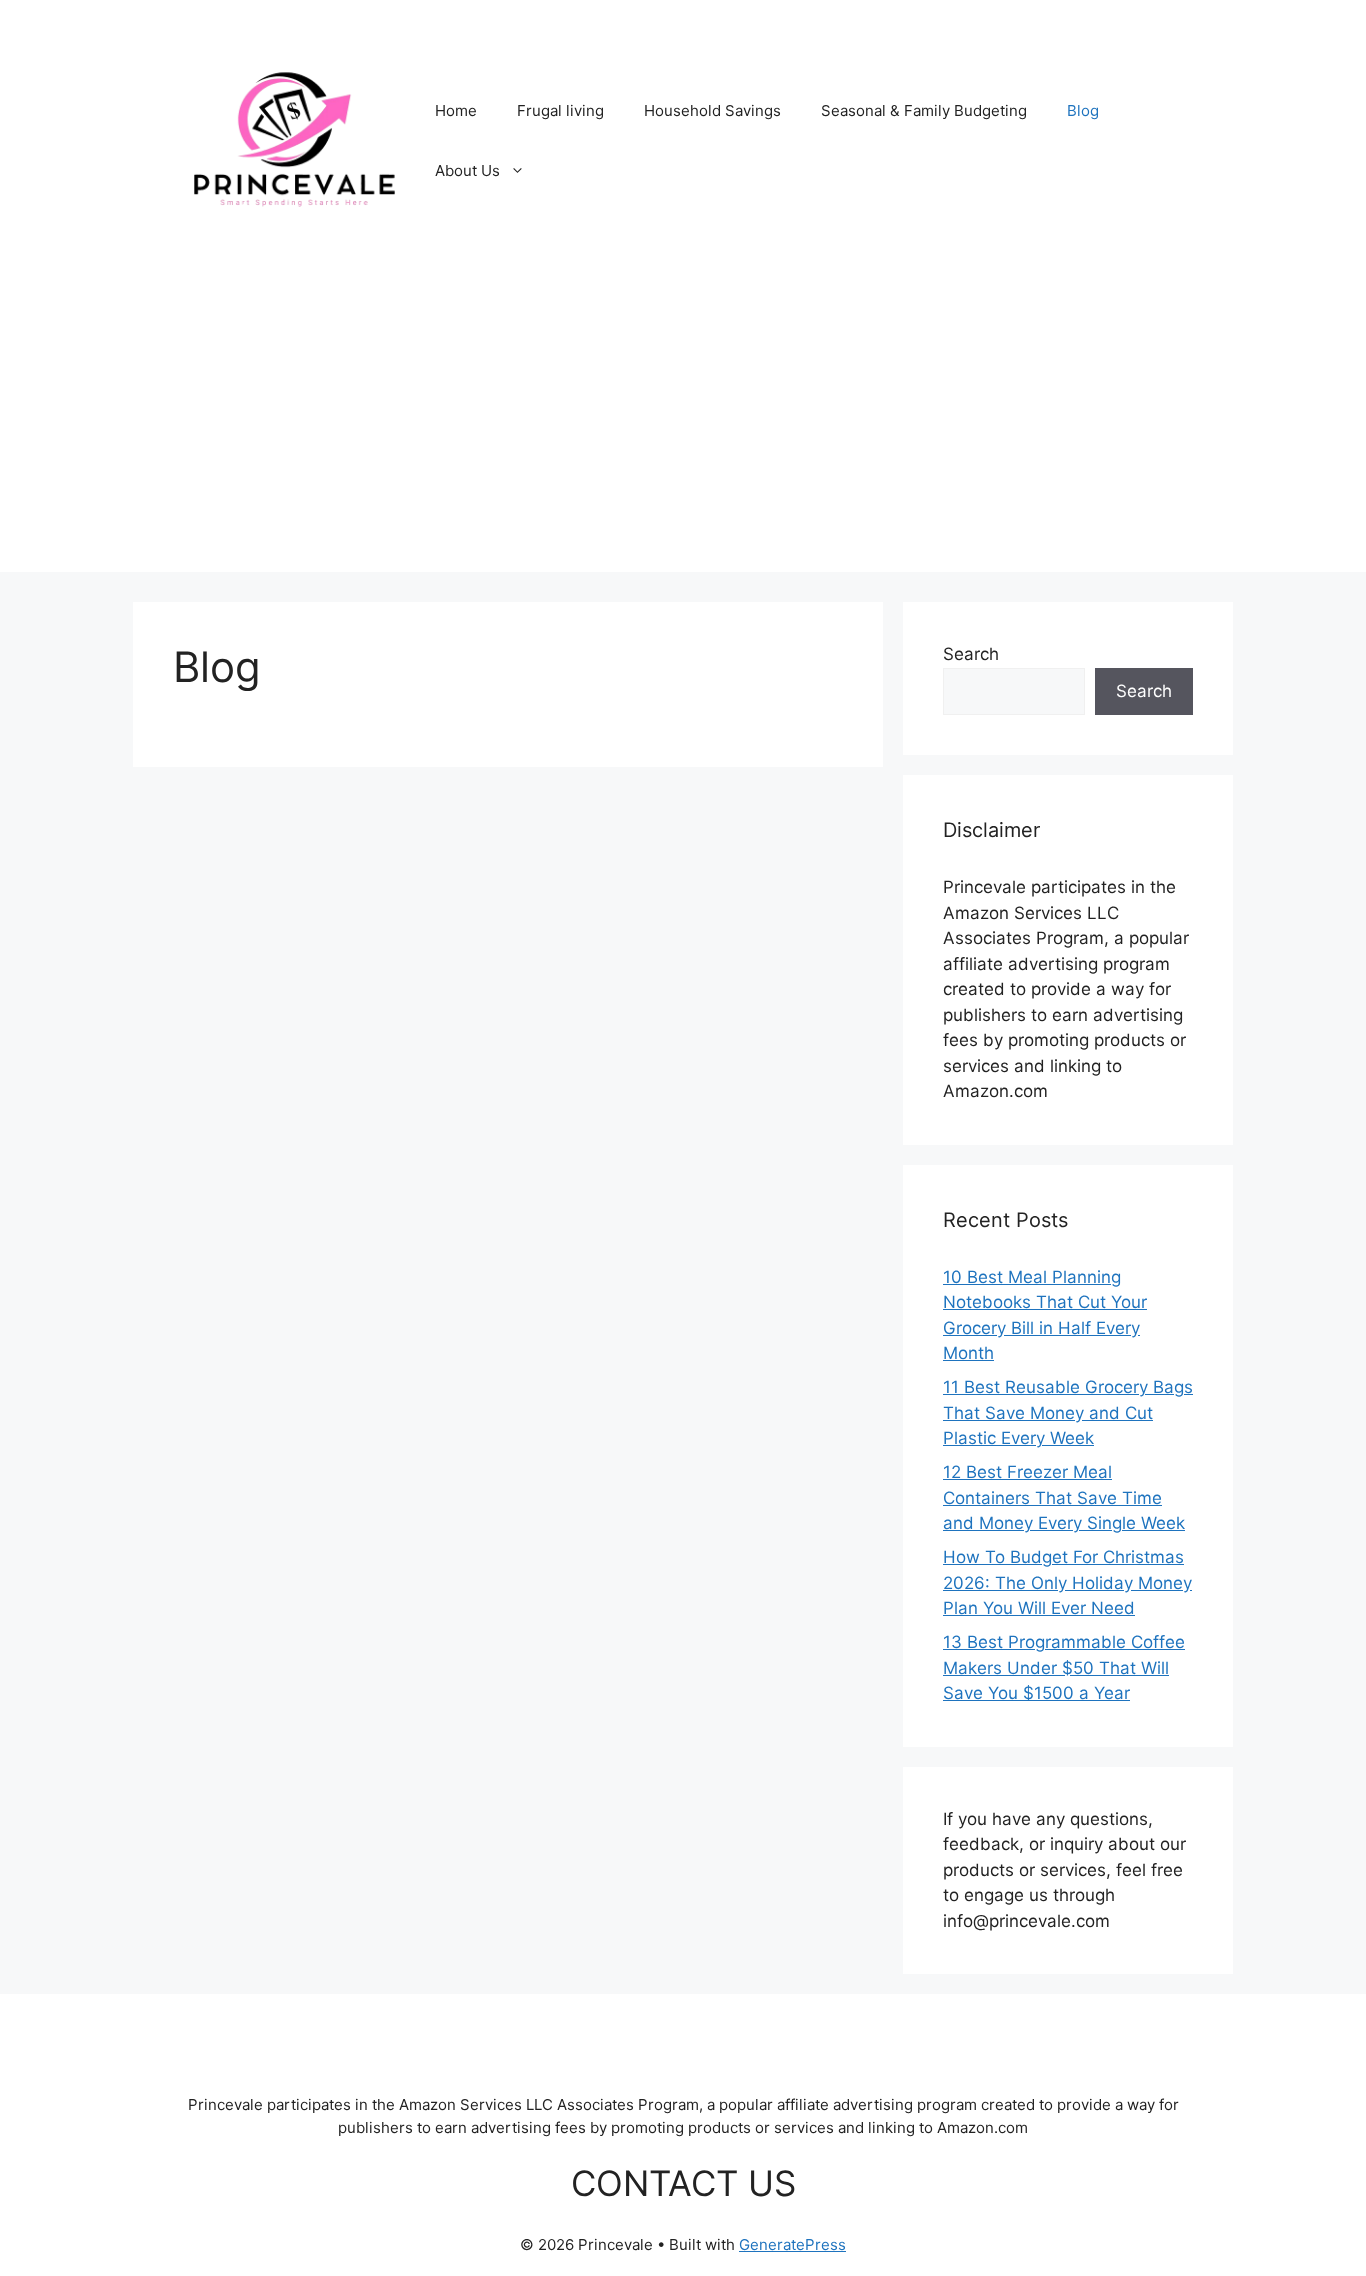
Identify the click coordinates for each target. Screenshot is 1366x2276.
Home (456, 110)
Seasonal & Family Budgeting (924, 110)
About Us (467, 170)
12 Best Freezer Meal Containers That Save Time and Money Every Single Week (1064, 1497)
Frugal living (560, 110)
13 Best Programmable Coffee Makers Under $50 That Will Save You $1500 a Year (1064, 1667)
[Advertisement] (683, 432)
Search (971, 654)
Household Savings (712, 110)
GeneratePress (792, 2244)
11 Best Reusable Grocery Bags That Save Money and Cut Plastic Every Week (1068, 1412)
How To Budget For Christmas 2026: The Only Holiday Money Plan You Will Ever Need (1067, 1582)
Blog (1083, 110)
